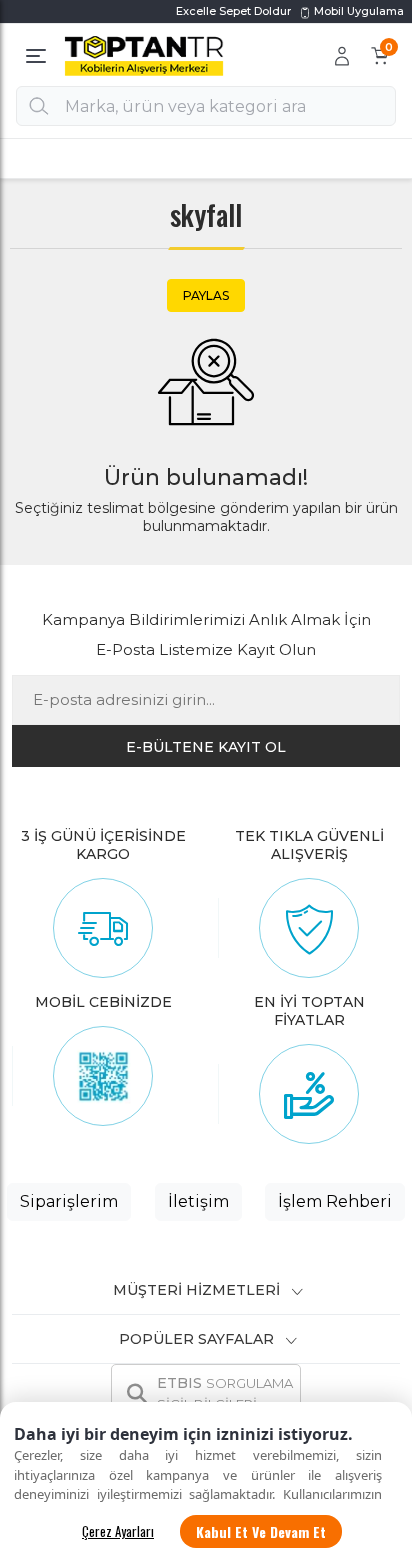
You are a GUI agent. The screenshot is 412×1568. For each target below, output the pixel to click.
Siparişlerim (69, 1201)
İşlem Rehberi (335, 1201)
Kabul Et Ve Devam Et (261, 1531)
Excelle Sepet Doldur (233, 11)
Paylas (206, 295)
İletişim (198, 1201)
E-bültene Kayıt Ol (206, 747)
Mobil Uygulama (357, 11)
